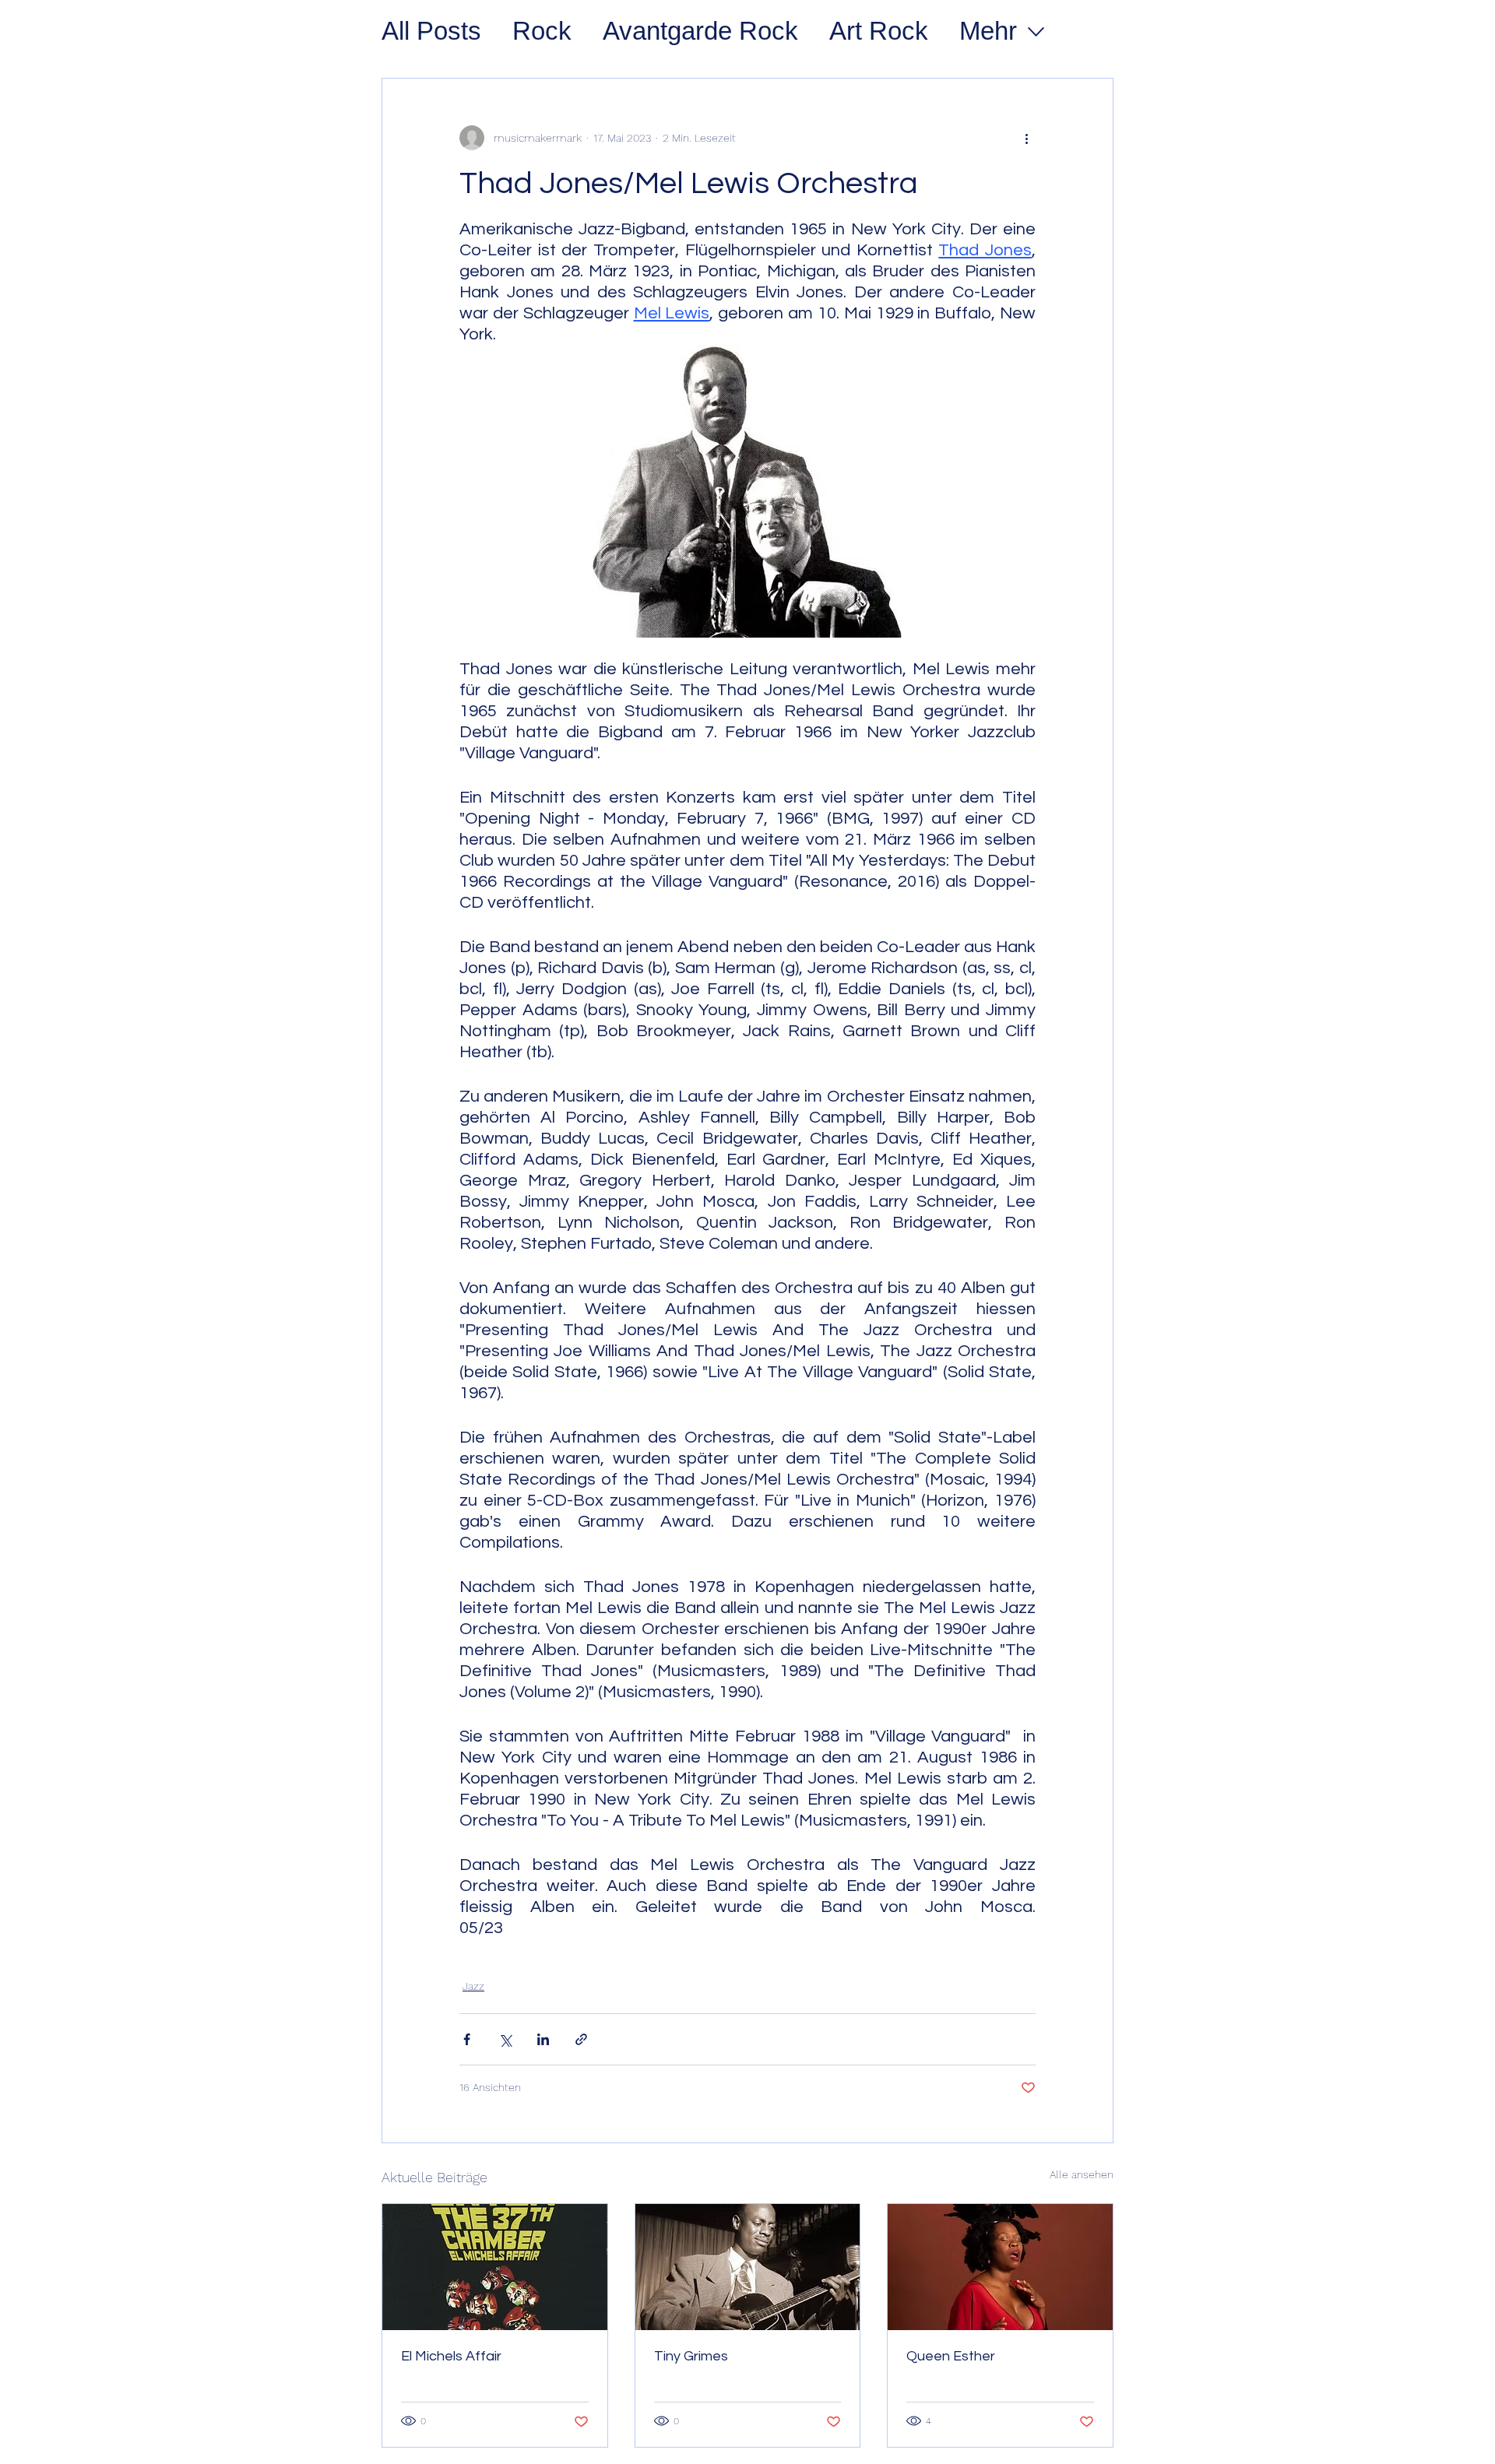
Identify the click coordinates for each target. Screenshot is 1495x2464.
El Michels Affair (451, 2356)
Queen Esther (951, 2356)
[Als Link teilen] (581, 2039)
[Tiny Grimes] (748, 2267)
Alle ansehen (1082, 2174)
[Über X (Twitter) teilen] (505, 2039)
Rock (542, 31)
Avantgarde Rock (700, 31)
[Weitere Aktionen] (1026, 138)
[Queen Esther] (1000, 2267)
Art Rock (879, 31)
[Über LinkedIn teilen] (543, 2039)
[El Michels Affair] (495, 2267)
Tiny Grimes (691, 2356)
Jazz (473, 1986)
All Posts (431, 31)
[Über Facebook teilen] (467, 2039)
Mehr (988, 31)
